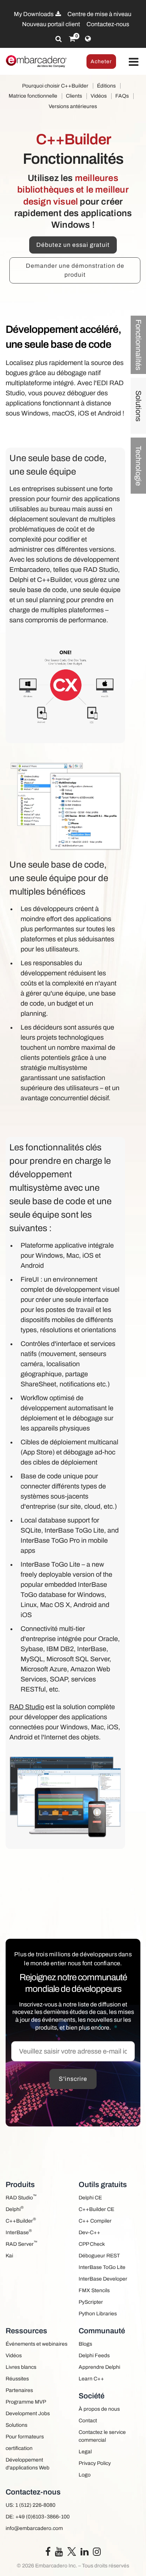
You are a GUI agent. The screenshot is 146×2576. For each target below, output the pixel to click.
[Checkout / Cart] (72, 39)
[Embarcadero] (36, 61)
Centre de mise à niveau (99, 14)
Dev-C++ (89, 2232)
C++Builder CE (96, 2209)
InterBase (19, 2232)
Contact (88, 2421)
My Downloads (34, 14)
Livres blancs (21, 2367)
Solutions (139, 406)
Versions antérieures (73, 106)
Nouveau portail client (51, 24)
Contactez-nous (108, 24)
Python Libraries (98, 2314)
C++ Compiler (95, 2221)
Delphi (15, 2209)
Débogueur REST (99, 2256)
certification (19, 2448)
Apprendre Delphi (99, 2367)
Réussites (17, 2379)
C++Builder (21, 2220)
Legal (85, 2452)
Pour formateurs (25, 2437)
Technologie (139, 466)
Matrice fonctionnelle (33, 96)
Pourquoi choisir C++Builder (55, 86)
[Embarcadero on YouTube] (59, 2553)
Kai (9, 2256)
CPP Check (92, 2244)
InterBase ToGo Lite (102, 2267)
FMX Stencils (94, 2290)
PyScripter (91, 2302)
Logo (85, 2475)
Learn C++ (91, 2379)
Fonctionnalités (139, 345)
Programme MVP (26, 2402)
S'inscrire (73, 2079)
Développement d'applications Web (28, 2464)
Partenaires (19, 2390)
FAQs (122, 96)
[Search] (59, 39)
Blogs (85, 2344)
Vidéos (99, 96)
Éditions (106, 86)
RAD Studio (27, 1707)
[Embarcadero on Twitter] (72, 2551)
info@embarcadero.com (34, 2528)
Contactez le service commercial (102, 2436)
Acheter (101, 62)
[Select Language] (88, 39)
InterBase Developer (103, 2279)
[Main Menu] (134, 62)
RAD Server (22, 2243)
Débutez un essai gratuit (73, 245)
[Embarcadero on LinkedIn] (84, 2553)
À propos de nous (99, 2409)
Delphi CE (90, 2198)
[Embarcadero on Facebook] (48, 2553)
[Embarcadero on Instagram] (97, 2553)
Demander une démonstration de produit (75, 270)
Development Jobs (28, 2414)
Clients (74, 96)
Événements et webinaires (36, 2344)
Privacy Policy (95, 2463)
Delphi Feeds (94, 2356)
